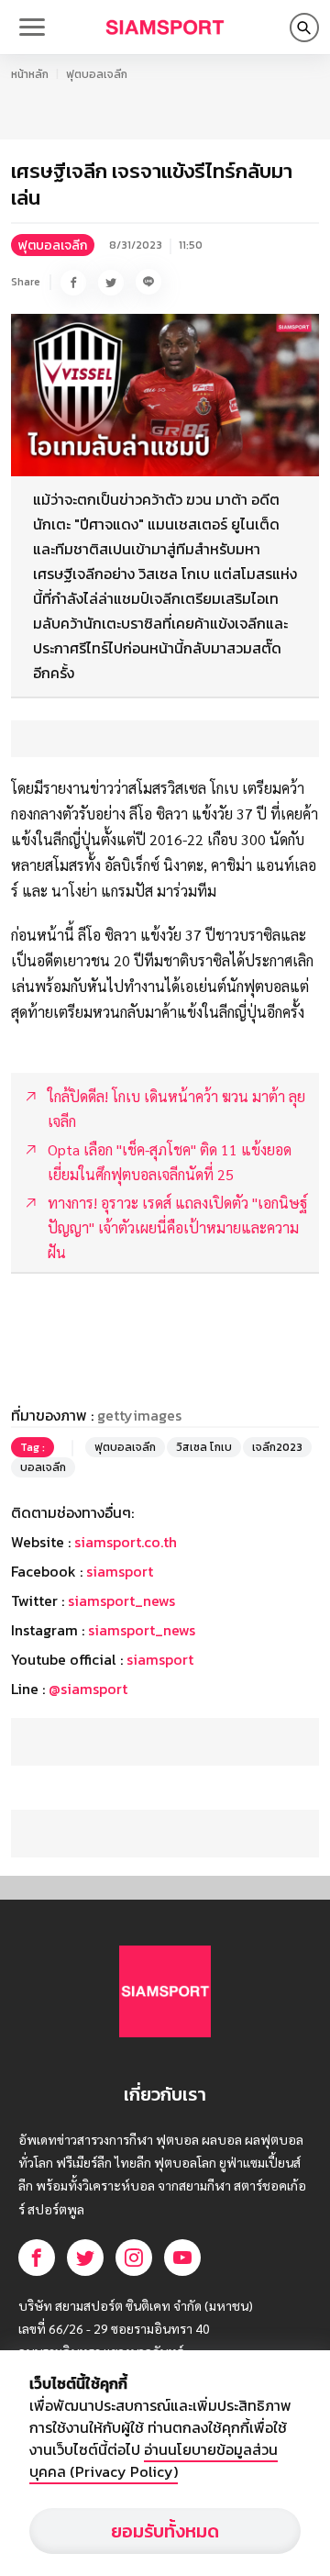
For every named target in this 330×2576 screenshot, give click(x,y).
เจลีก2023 (277, 1447)
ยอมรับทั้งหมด (165, 2531)
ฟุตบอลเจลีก (97, 74)
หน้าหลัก (30, 74)
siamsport (120, 1571)
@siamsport (88, 1689)
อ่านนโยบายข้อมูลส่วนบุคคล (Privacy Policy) (154, 2460)
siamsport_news (121, 1600)
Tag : (33, 1447)
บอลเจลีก (43, 1467)
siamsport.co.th (126, 1542)
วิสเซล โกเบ (204, 1447)
